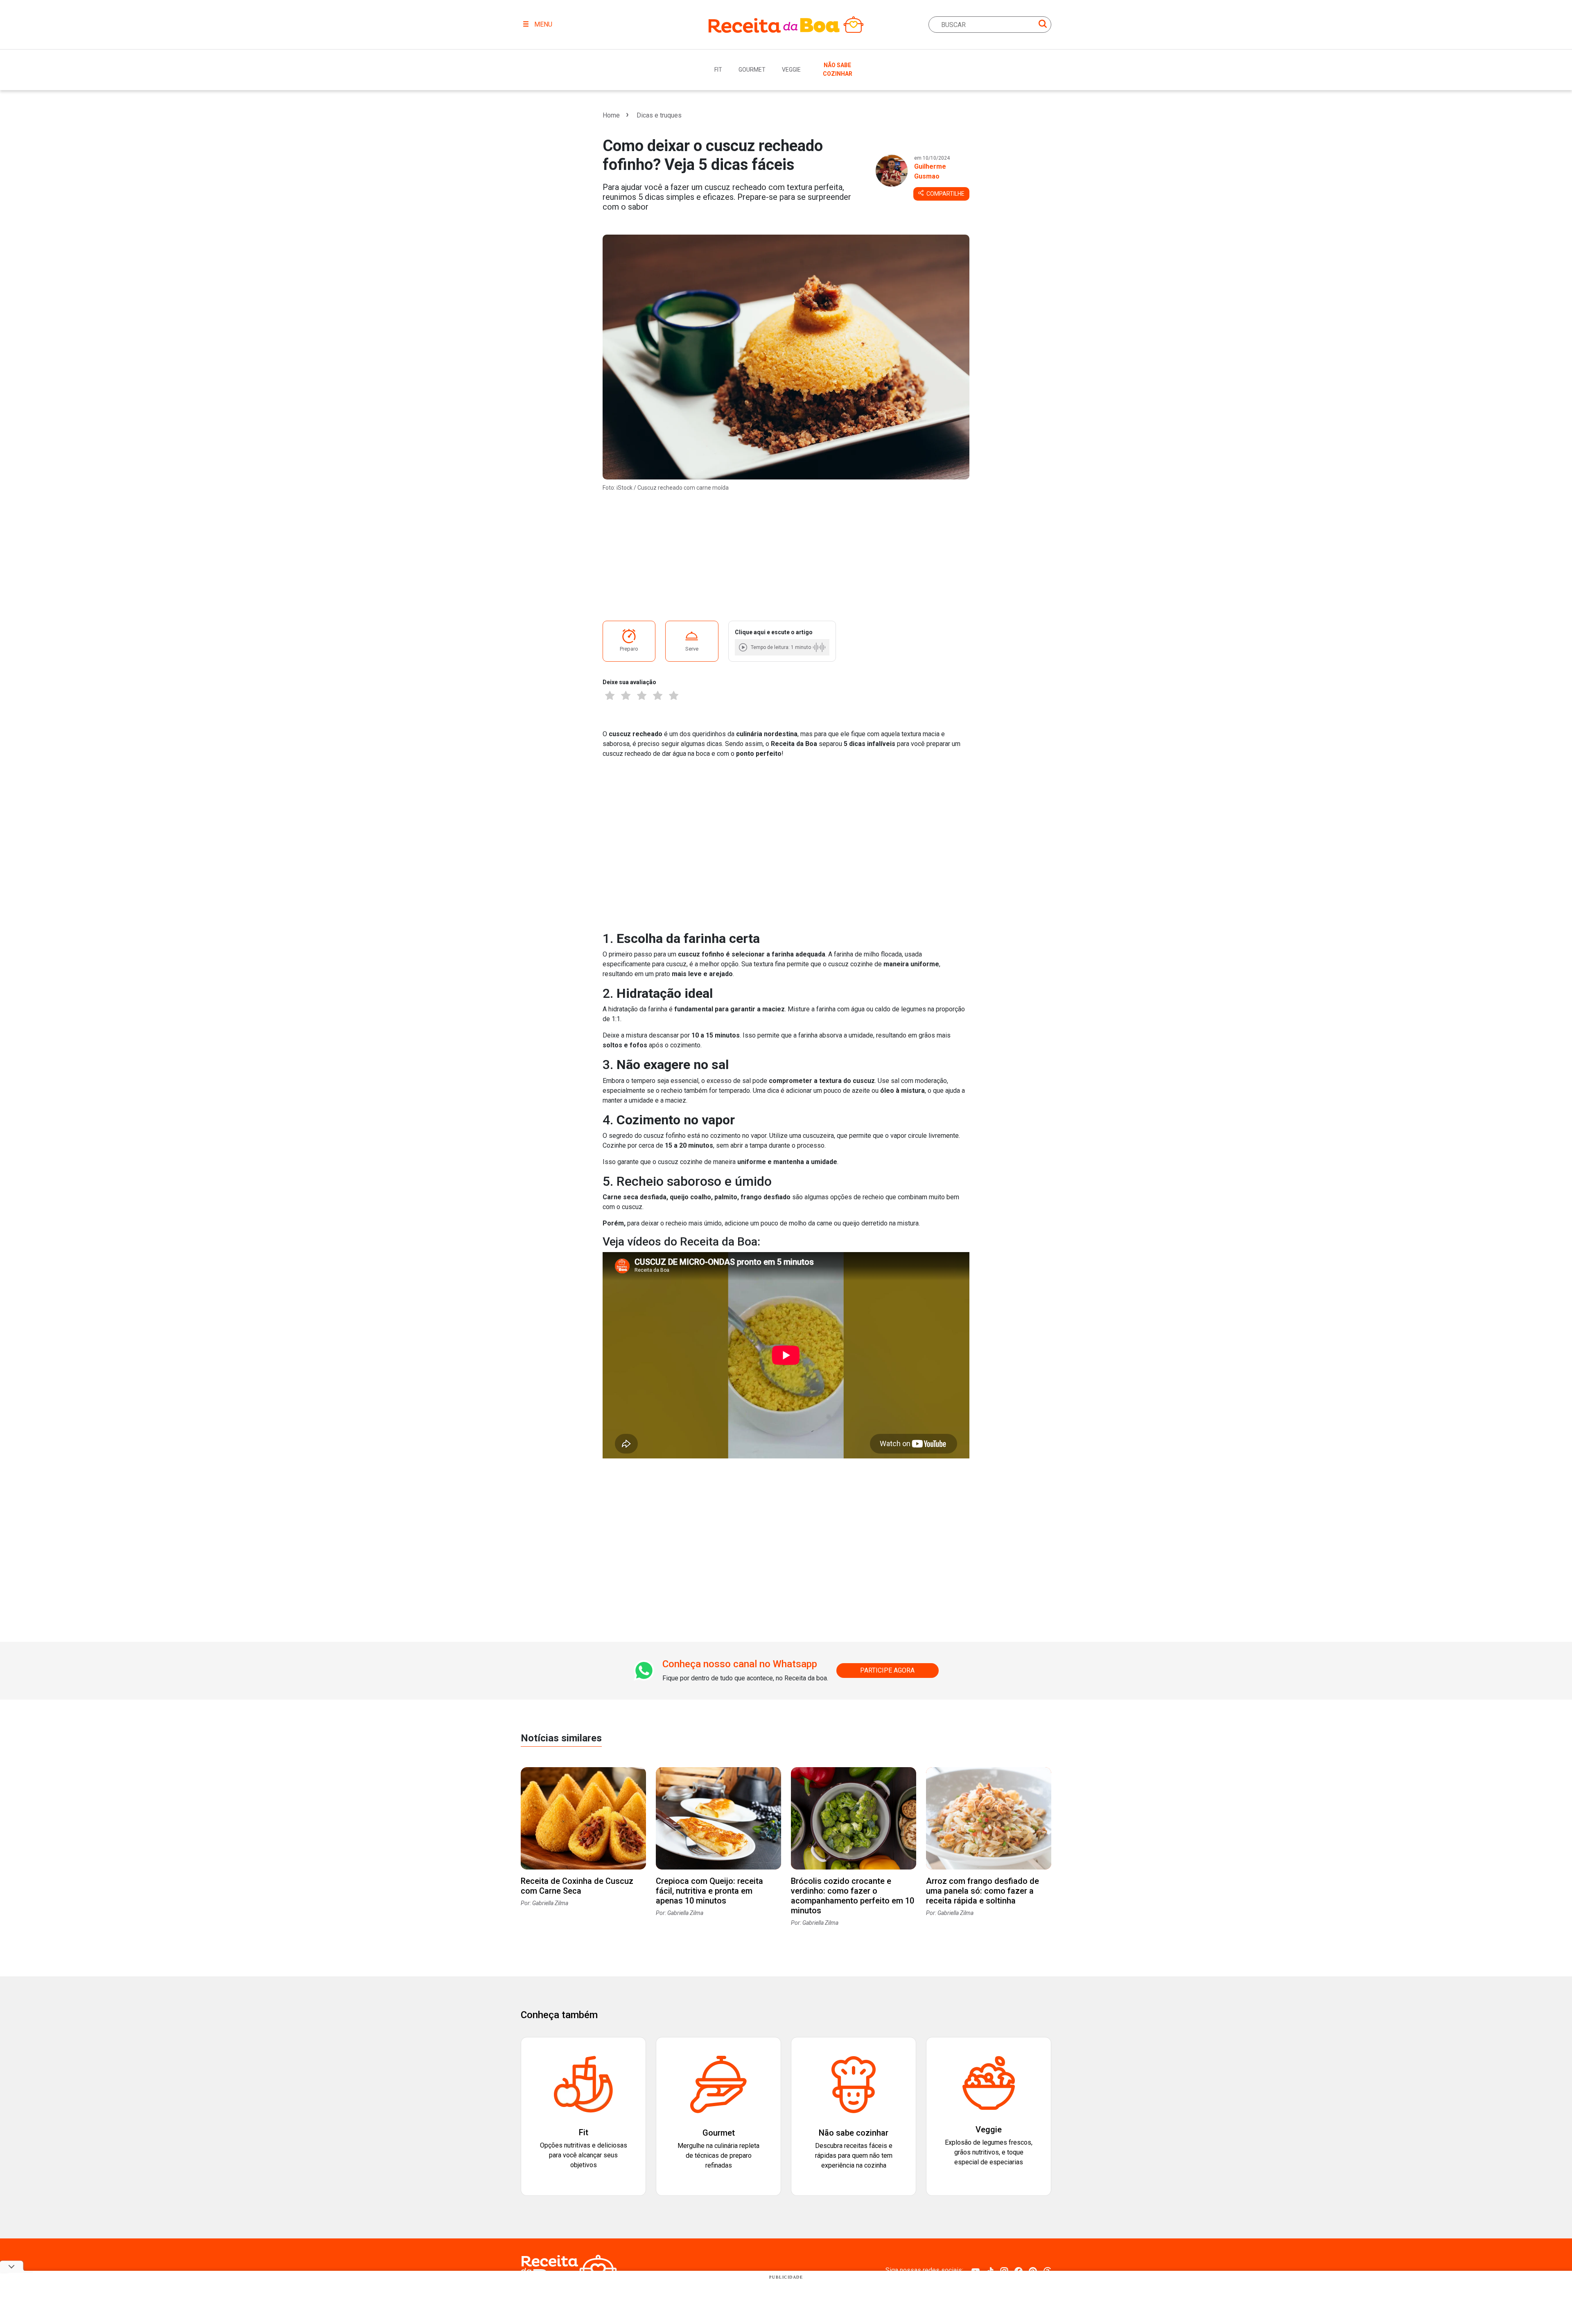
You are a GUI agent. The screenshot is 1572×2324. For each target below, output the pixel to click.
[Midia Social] (976, 2270)
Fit (718, 70)
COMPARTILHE (945, 194)
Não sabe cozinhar (838, 69)
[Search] (1043, 25)
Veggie (791, 70)
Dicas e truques (659, 115)
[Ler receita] (744, 647)
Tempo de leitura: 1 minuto (781, 647)
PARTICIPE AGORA (887, 1670)
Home (611, 115)
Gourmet (752, 70)
